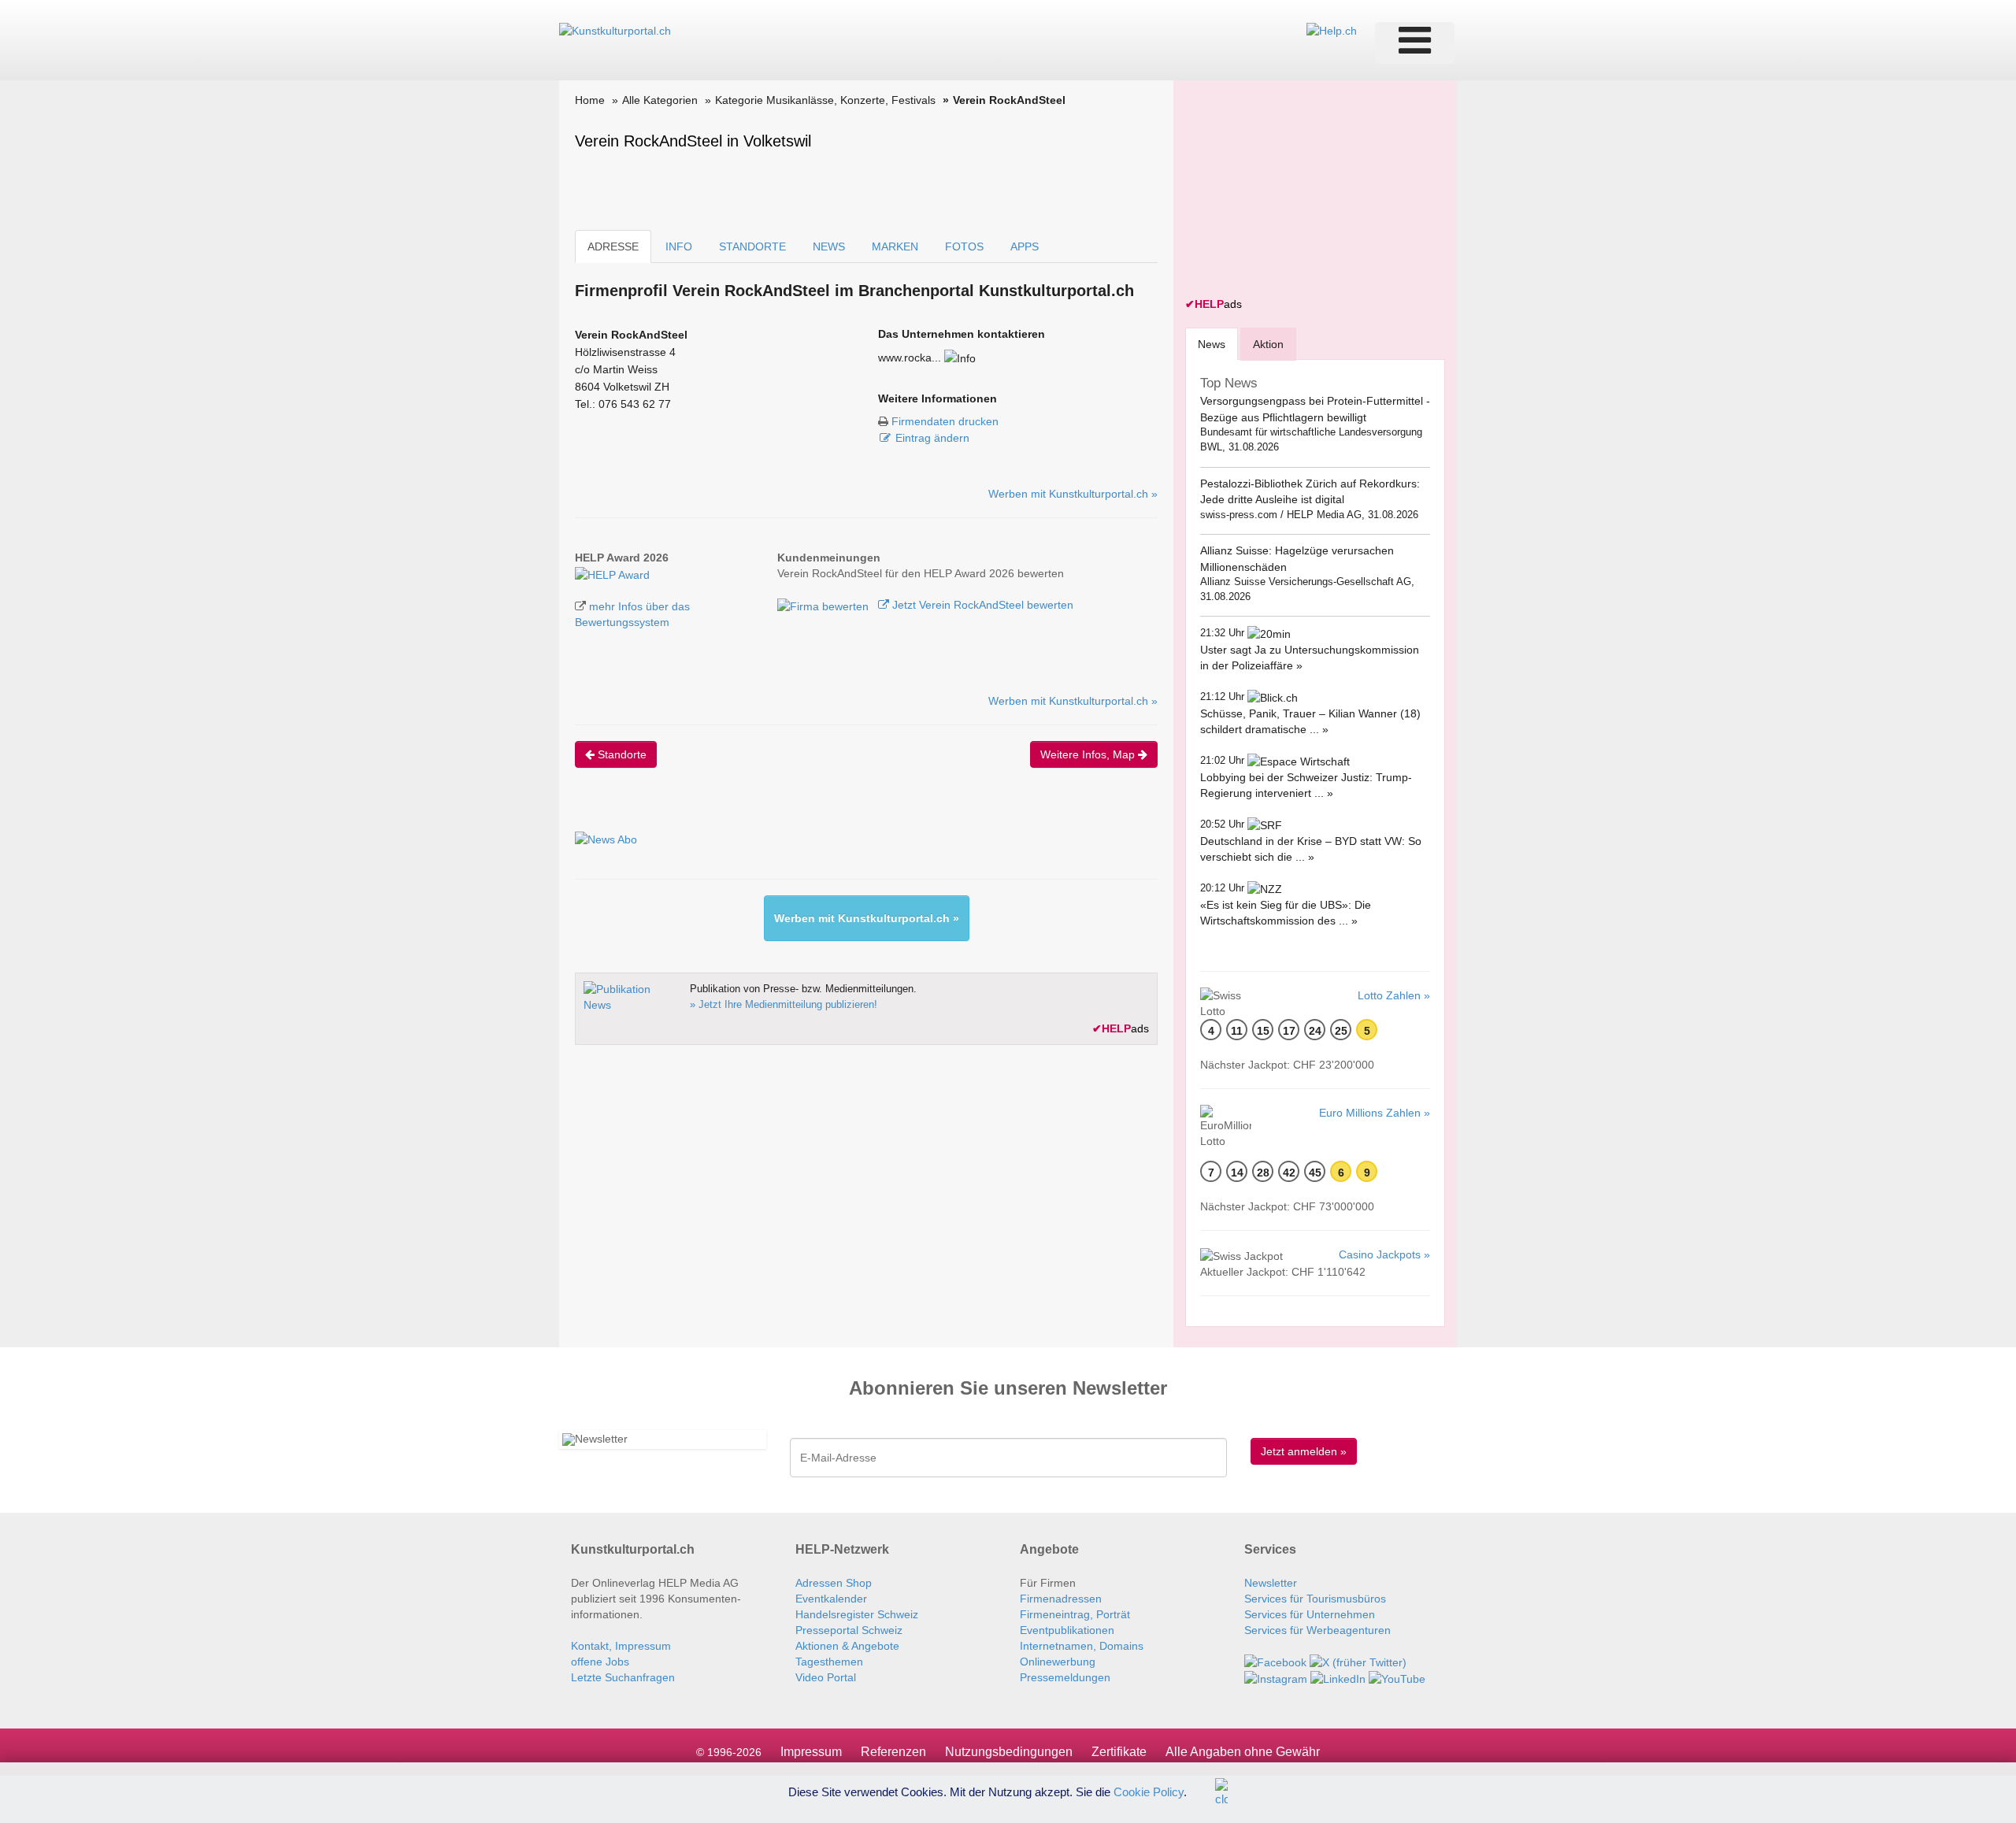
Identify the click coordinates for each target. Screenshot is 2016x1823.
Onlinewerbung (1058, 1662)
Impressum (811, 1752)
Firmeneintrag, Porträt (1075, 1614)
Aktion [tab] (1268, 344)
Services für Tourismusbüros (1315, 1599)
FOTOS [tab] (964, 246)
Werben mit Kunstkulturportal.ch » (1073, 494)
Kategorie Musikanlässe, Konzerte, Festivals (825, 100)
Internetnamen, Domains (1082, 1646)
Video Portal (826, 1677)
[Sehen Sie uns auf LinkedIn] (1338, 1678)
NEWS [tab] (829, 246)
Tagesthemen (829, 1662)
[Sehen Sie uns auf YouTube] (1397, 1678)
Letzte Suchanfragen (623, 1677)
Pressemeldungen (1065, 1677)
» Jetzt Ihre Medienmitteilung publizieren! (784, 1004)
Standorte (621, 754)
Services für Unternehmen (1310, 1614)
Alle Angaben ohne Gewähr (1243, 1752)
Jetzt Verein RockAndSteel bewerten (981, 605)
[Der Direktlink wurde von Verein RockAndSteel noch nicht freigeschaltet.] (960, 358)
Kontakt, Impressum (621, 1646)
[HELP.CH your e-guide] (1332, 30)
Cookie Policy (1149, 1791)
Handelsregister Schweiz (857, 1614)
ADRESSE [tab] (613, 246)
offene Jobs (600, 1662)
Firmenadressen (1061, 1599)
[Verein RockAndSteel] (612, 573)
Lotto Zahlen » (1394, 995)
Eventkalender (831, 1599)
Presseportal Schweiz (849, 1630)
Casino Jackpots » (1384, 1254)
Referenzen (893, 1752)
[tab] (1212, 344)
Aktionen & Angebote (847, 1646)
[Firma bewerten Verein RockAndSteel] (825, 605)
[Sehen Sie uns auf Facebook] (1275, 1662)
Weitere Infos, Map (1089, 754)
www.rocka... (910, 358)
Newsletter (1271, 1583)
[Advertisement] (1303, 191)
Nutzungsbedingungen (1009, 1752)
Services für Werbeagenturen (1317, 1630)
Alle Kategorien (660, 100)
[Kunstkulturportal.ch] (615, 30)
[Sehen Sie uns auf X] (1358, 1662)
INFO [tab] (679, 246)
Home (590, 100)
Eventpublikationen (1067, 1630)
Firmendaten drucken (945, 421)
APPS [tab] (1025, 246)
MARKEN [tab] (895, 246)
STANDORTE (752, 246)
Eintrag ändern (932, 438)
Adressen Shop (834, 1583)
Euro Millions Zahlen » (1375, 1113)
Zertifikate (1119, 1752)
